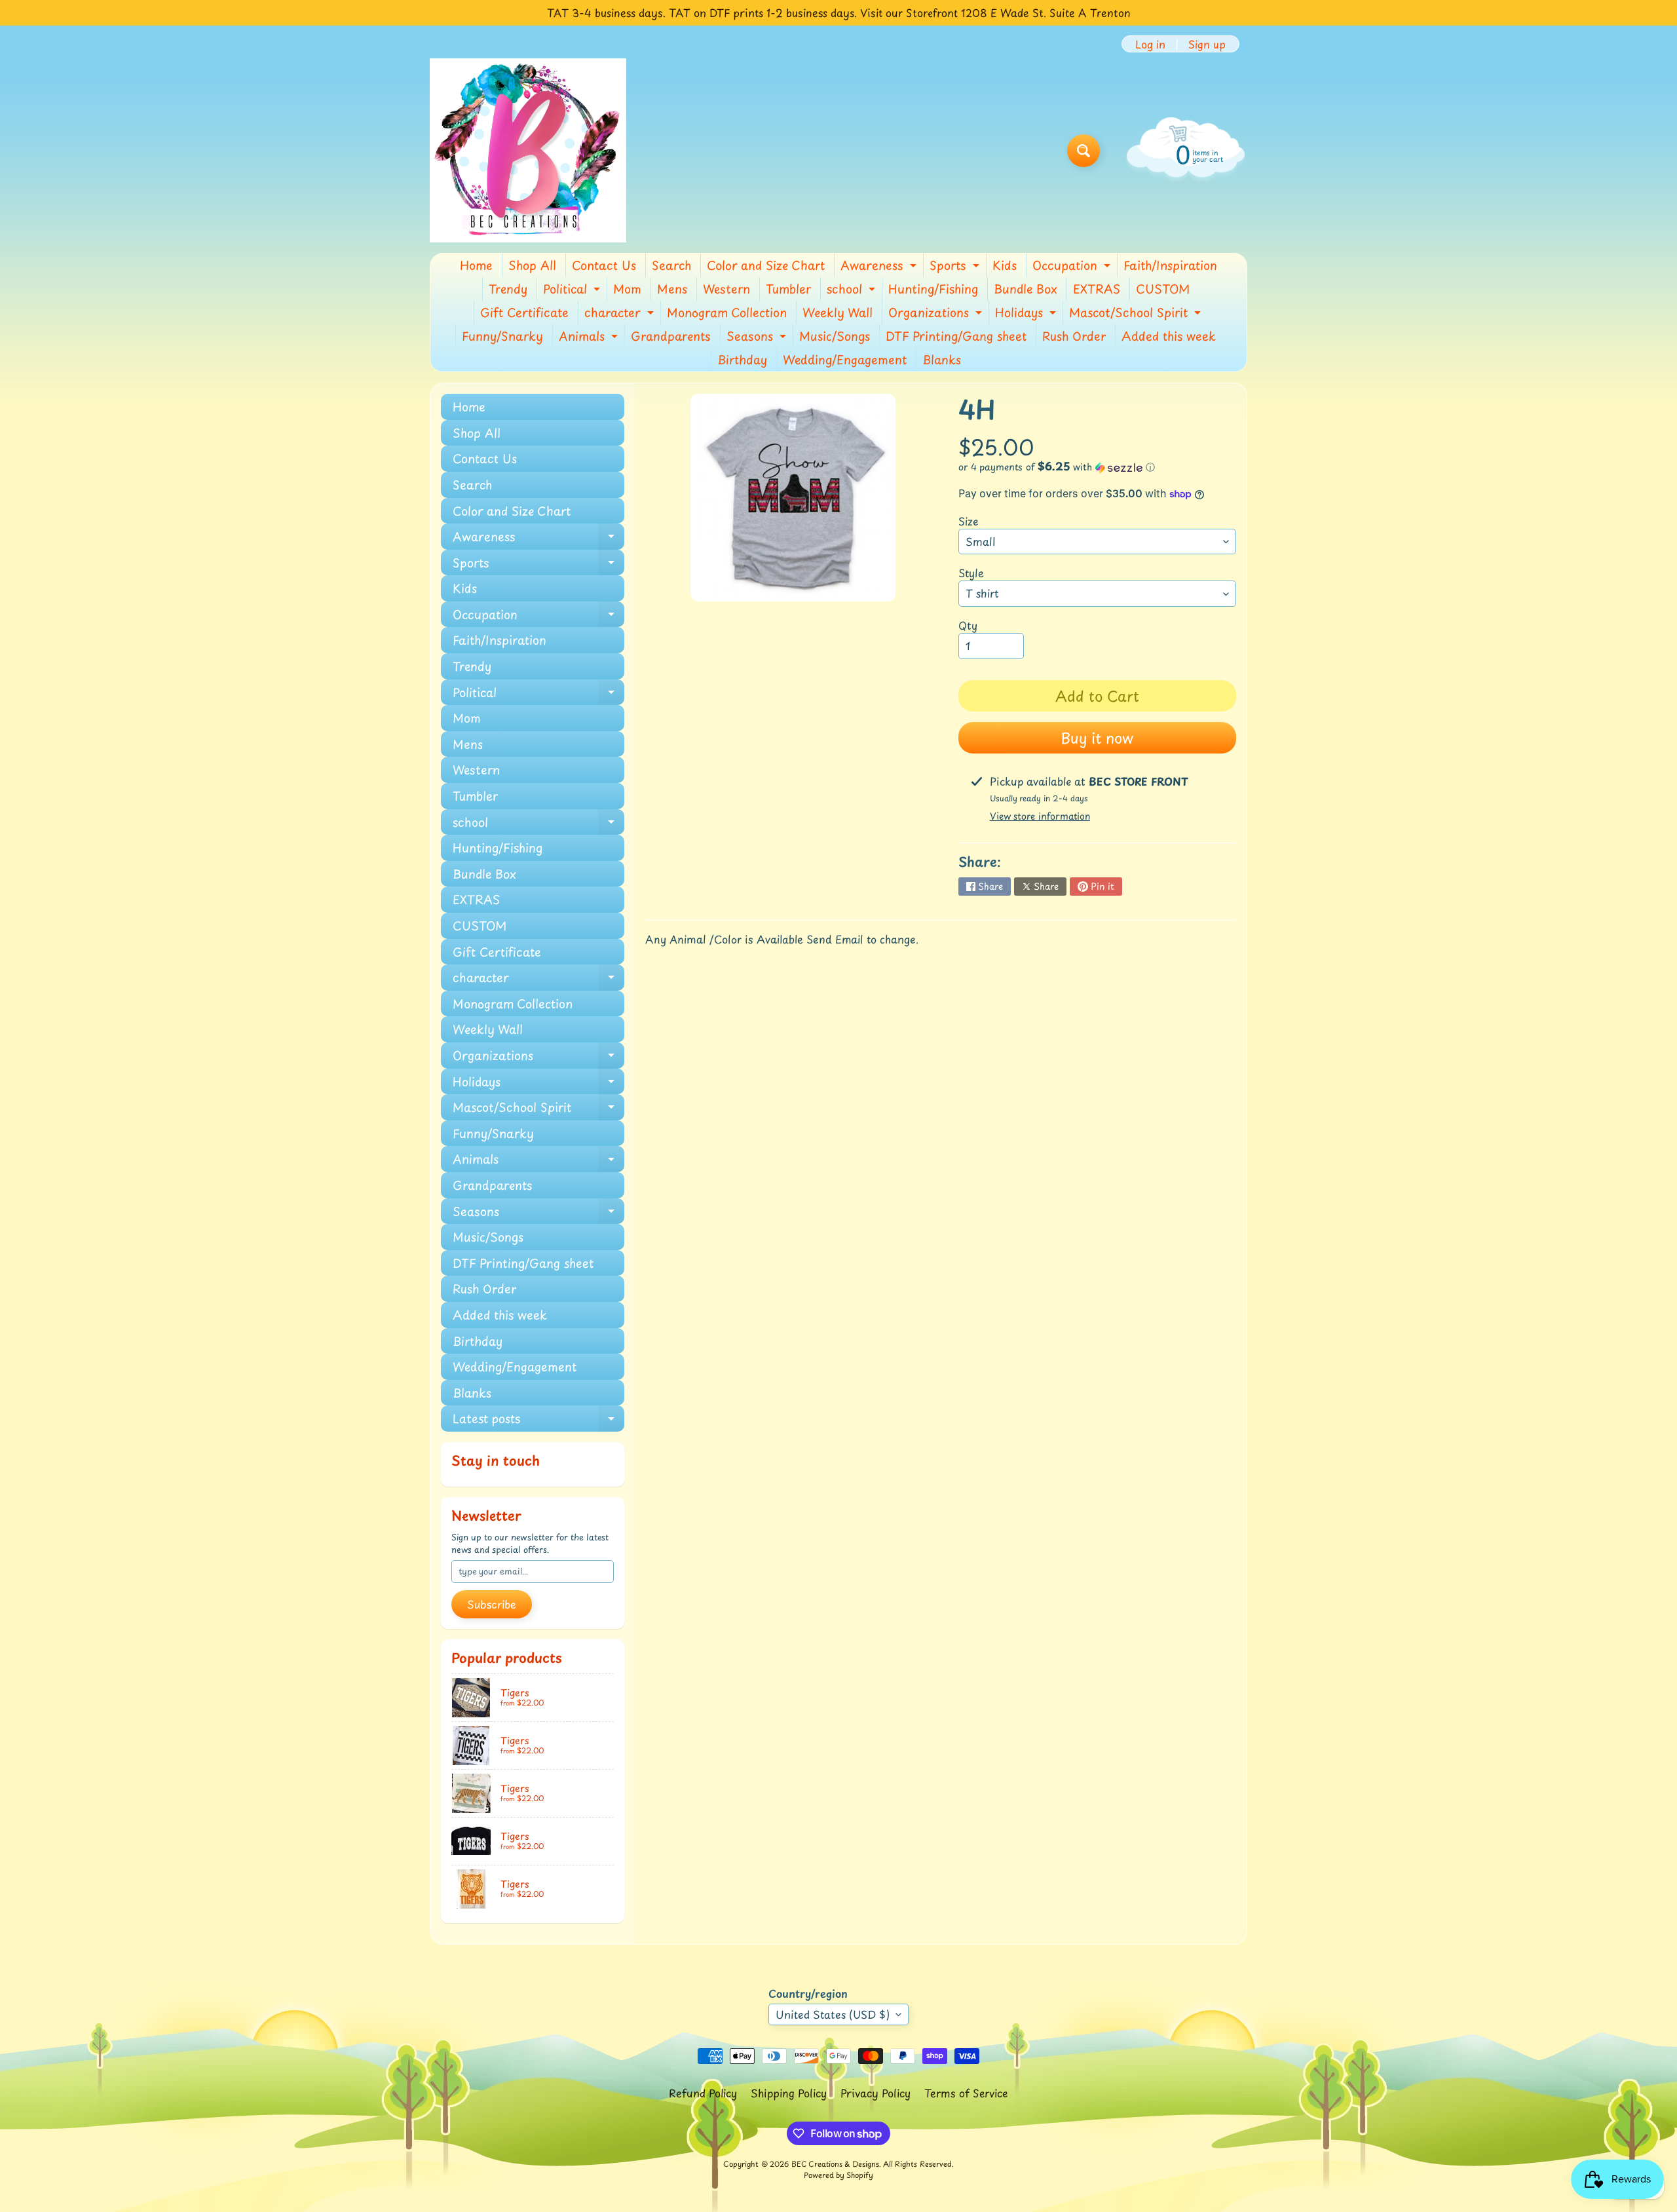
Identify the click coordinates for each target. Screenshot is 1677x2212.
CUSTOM (1163, 289)
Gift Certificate (524, 312)
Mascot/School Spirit (1137, 314)
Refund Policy (703, 2093)
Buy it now (1097, 737)
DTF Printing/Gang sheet (956, 336)
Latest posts (538, 1421)
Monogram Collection (727, 312)
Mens (672, 289)
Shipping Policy (789, 2093)
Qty (968, 625)
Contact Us (604, 265)
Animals (590, 337)
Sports (956, 267)
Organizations (937, 314)
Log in (1150, 44)
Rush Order (1074, 336)
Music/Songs (835, 336)
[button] (1097, 467)
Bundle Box (1026, 289)
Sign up (1207, 44)
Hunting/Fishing (933, 289)
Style (971, 573)
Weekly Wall (838, 312)
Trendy (508, 289)
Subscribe (492, 1604)
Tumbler (788, 289)
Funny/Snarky (502, 336)
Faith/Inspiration (1170, 265)
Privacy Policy (876, 2093)
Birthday (742, 359)
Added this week (1169, 336)
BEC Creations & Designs (835, 2164)
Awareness (880, 267)
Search (671, 265)
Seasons (758, 337)
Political (573, 290)
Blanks (942, 359)
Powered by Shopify (838, 2175)
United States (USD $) (833, 2014)
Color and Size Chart (766, 265)
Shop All (532, 265)
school (853, 290)
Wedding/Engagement (845, 359)
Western (726, 289)
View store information (1040, 816)
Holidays (1027, 314)
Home (476, 265)
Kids (1005, 265)
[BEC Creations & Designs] (528, 150)
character (621, 314)
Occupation (1073, 267)
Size (969, 521)
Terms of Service (966, 2093)
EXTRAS (1097, 289)
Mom (627, 289)
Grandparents (671, 336)
